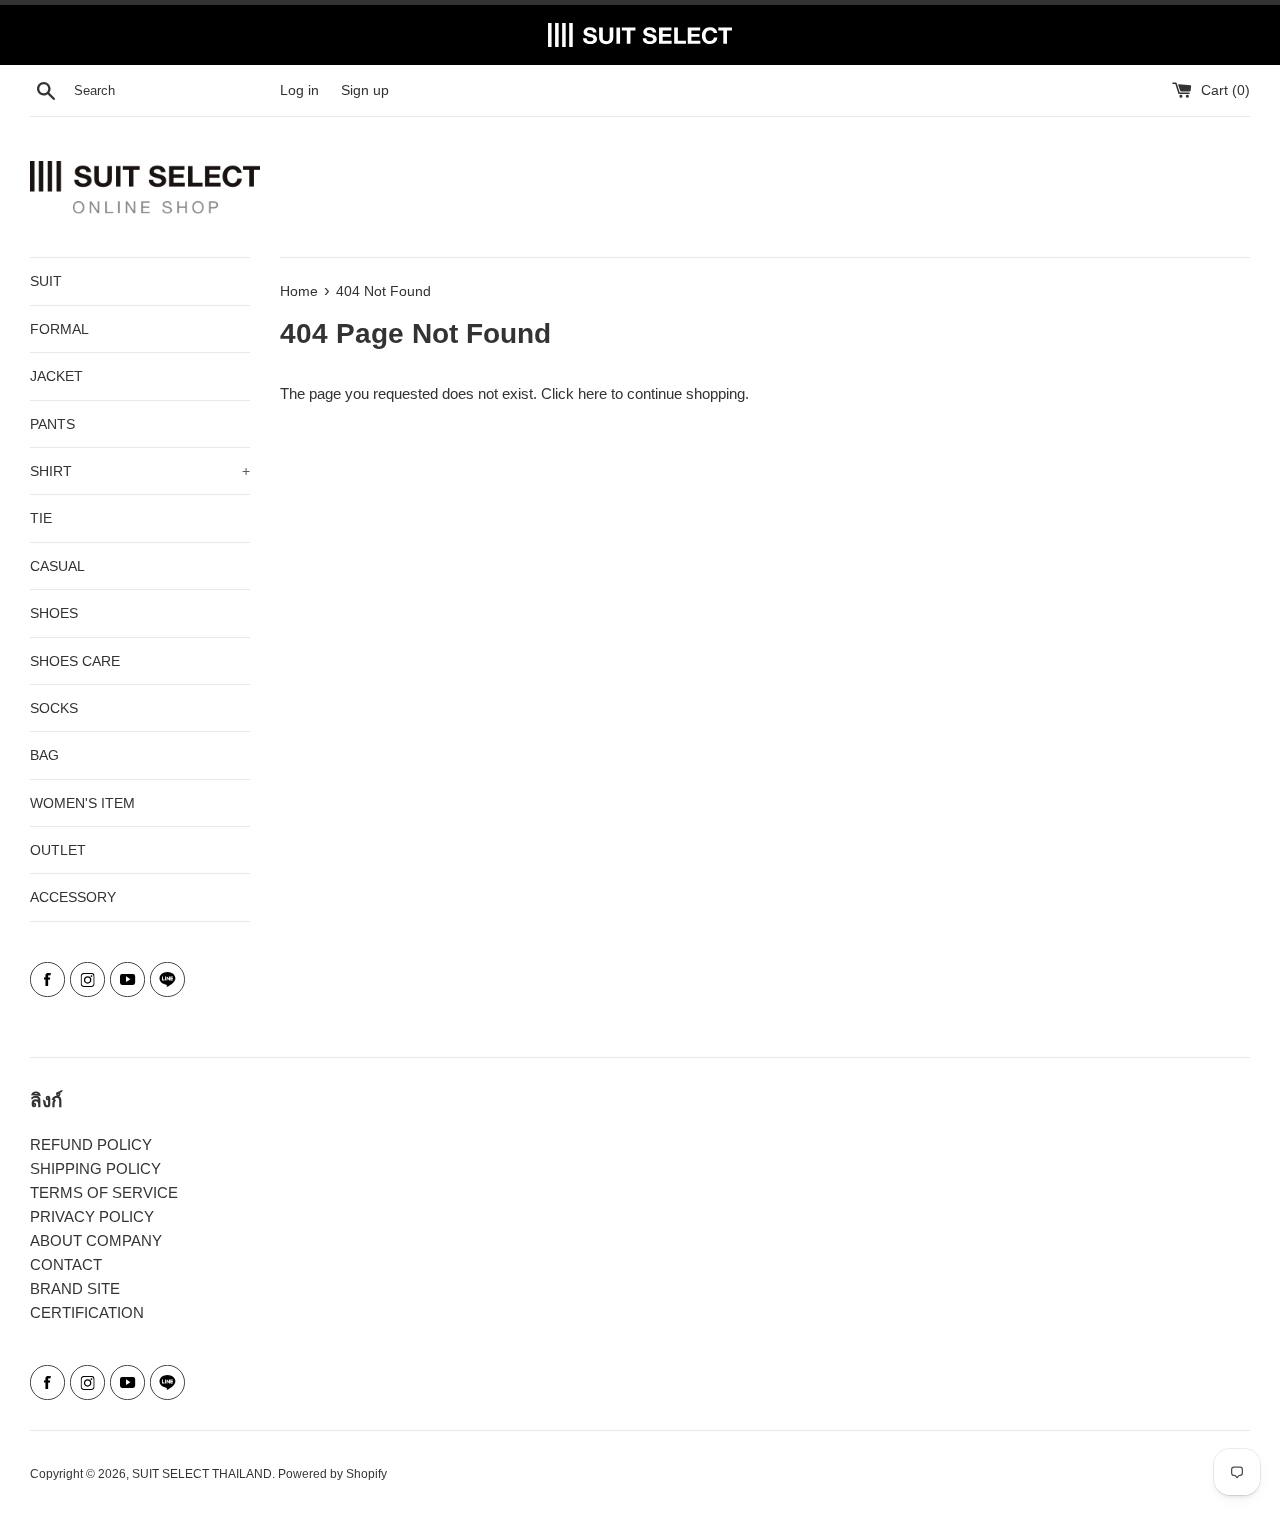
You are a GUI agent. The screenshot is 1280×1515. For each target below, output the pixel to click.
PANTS (52, 424)
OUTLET (58, 850)
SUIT (46, 281)
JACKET (56, 376)
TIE (41, 518)
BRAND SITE (75, 1288)
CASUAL (57, 566)
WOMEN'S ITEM (82, 803)
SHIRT (140, 471)
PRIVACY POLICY (92, 1216)
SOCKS (54, 708)
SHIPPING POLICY (95, 1168)
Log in (299, 90)
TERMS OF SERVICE (104, 1192)
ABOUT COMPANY (96, 1240)
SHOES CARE (75, 661)
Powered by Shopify (332, 1474)
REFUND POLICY (91, 1144)
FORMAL (59, 329)
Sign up (365, 90)
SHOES (54, 613)
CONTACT (66, 1264)
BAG (44, 755)
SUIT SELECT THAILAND (202, 1474)
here (592, 393)
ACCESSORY (73, 897)
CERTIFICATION (87, 1312)
